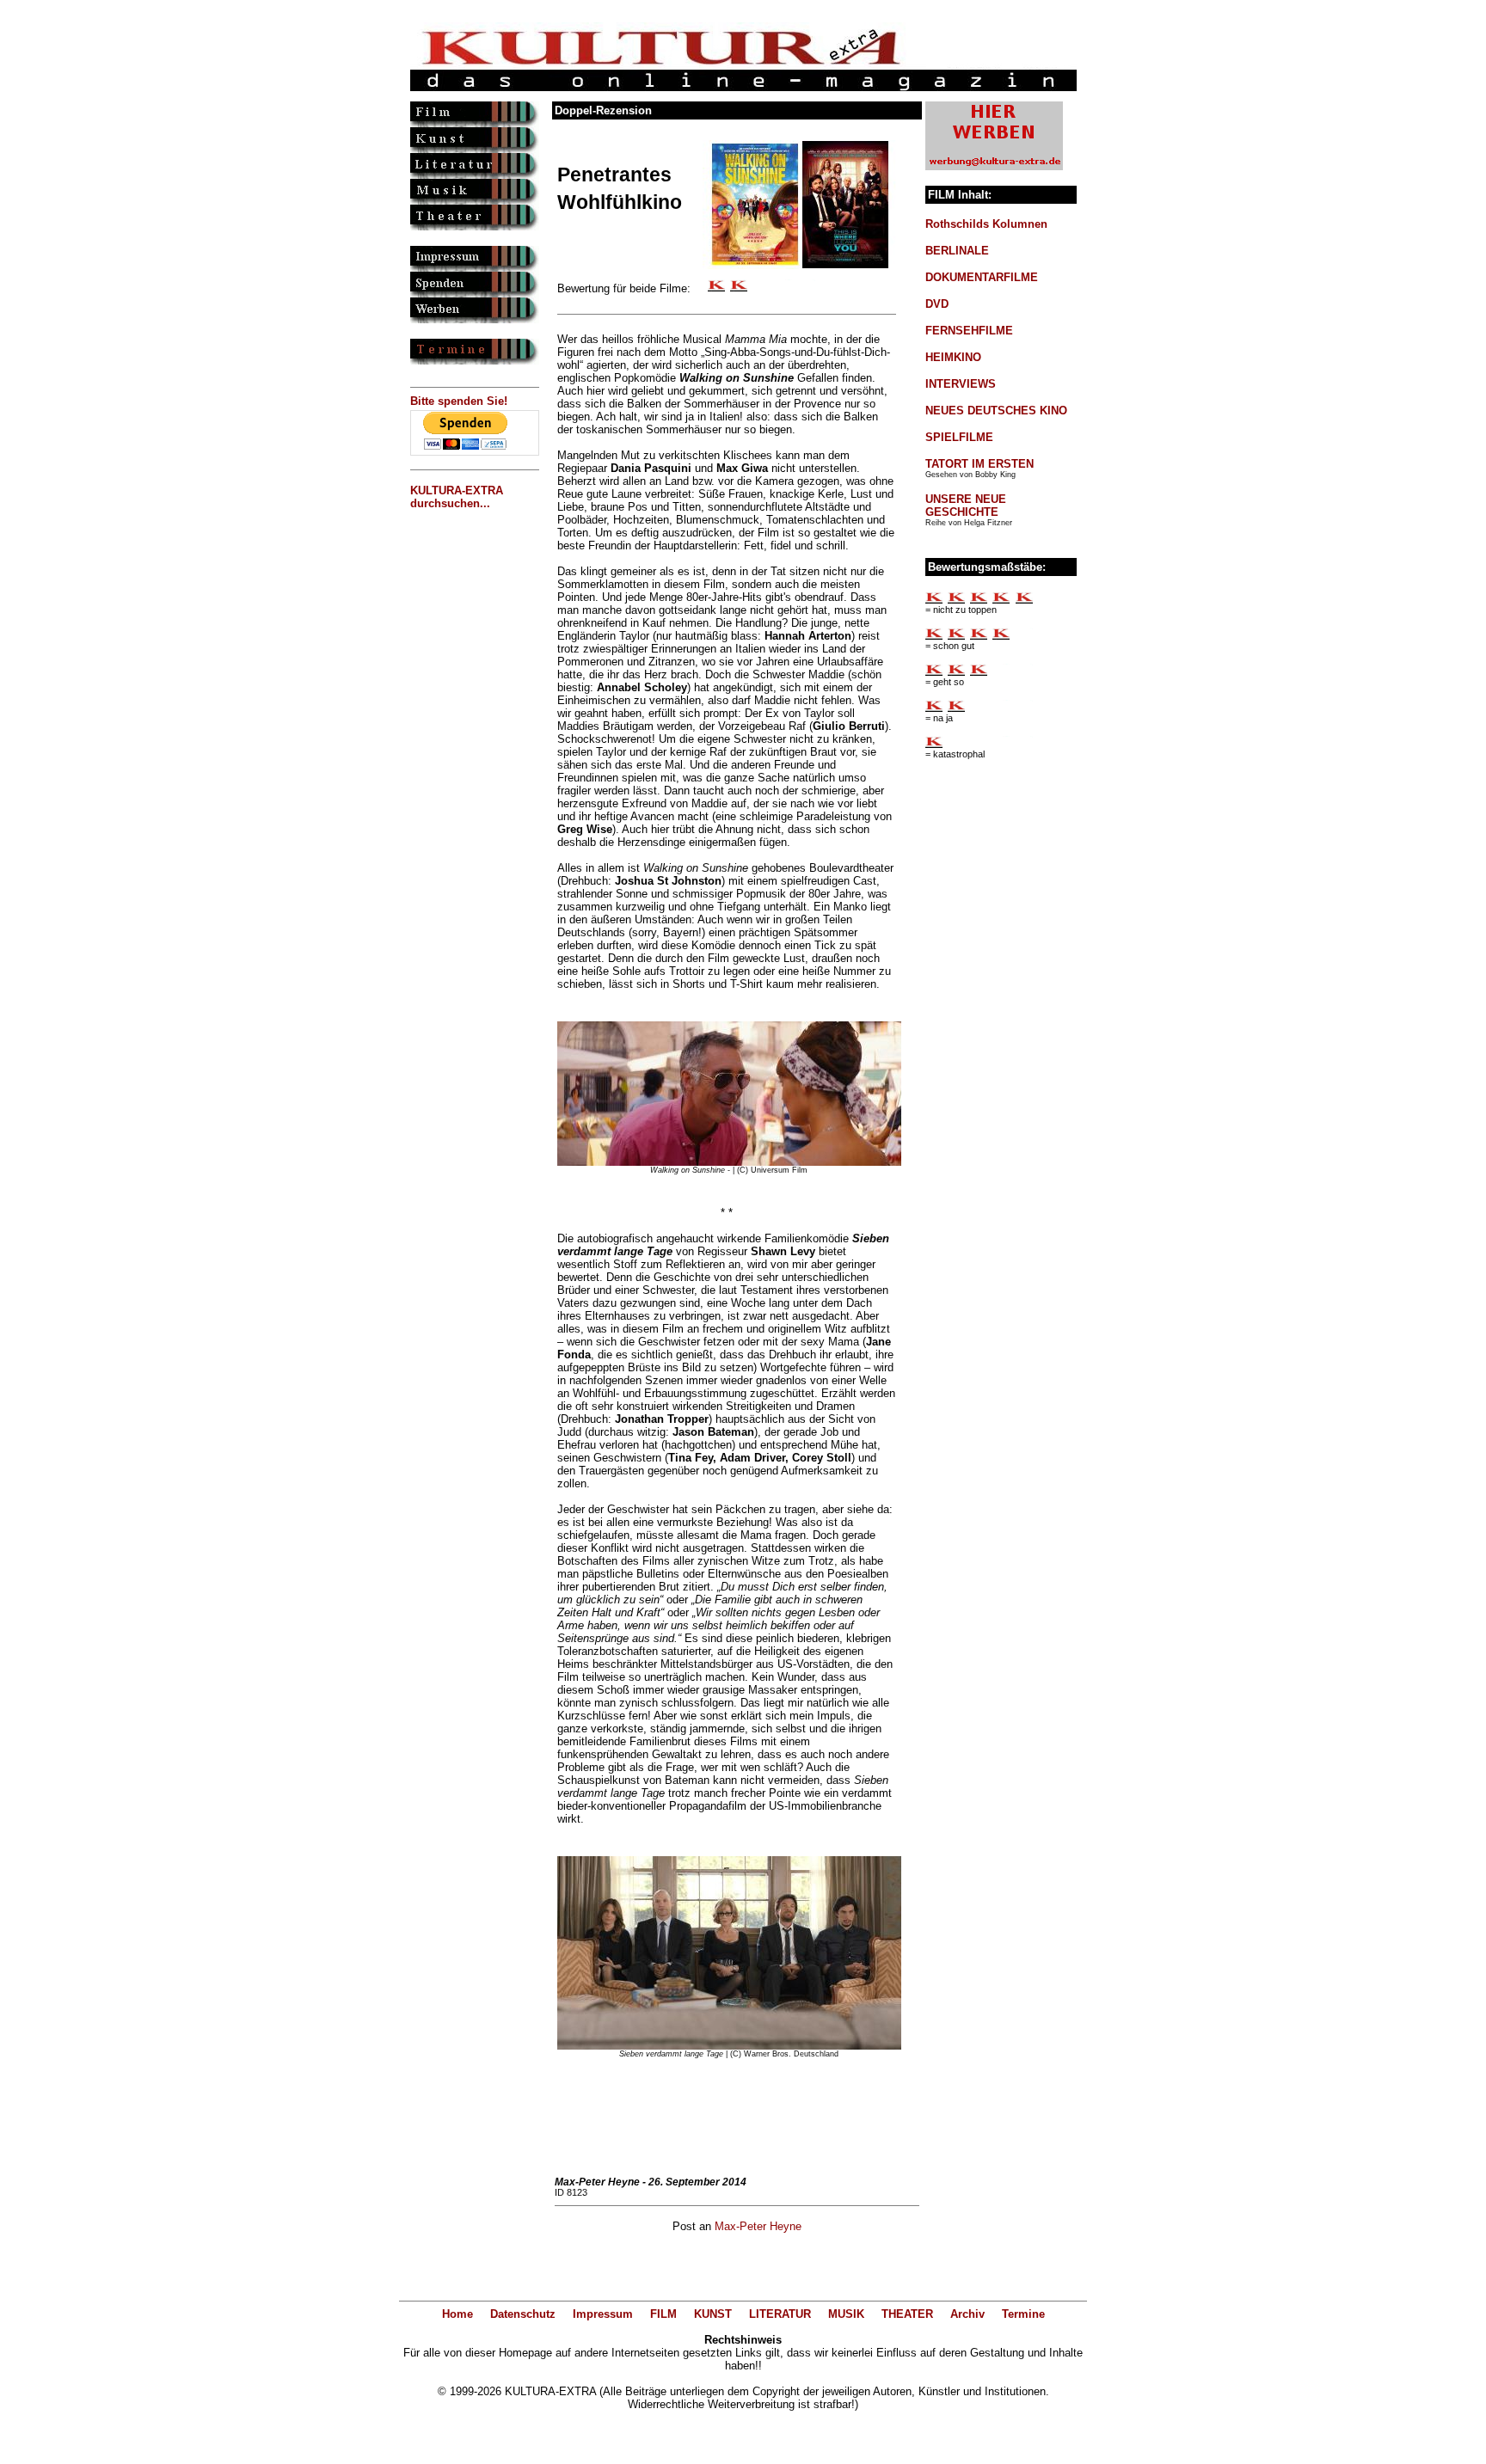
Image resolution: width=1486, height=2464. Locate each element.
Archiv (967, 2314)
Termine (1023, 2314)
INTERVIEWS (961, 384)
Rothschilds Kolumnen (986, 224)
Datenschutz (523, 2314)
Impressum (603, 2314)
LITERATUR (780, 2314)
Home (457, 2314)
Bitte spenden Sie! (459, 401)
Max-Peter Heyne (758, 2226)
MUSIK (846, 2314)
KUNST (713, 2314)
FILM (663, 2314)
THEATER (907, 2314)
